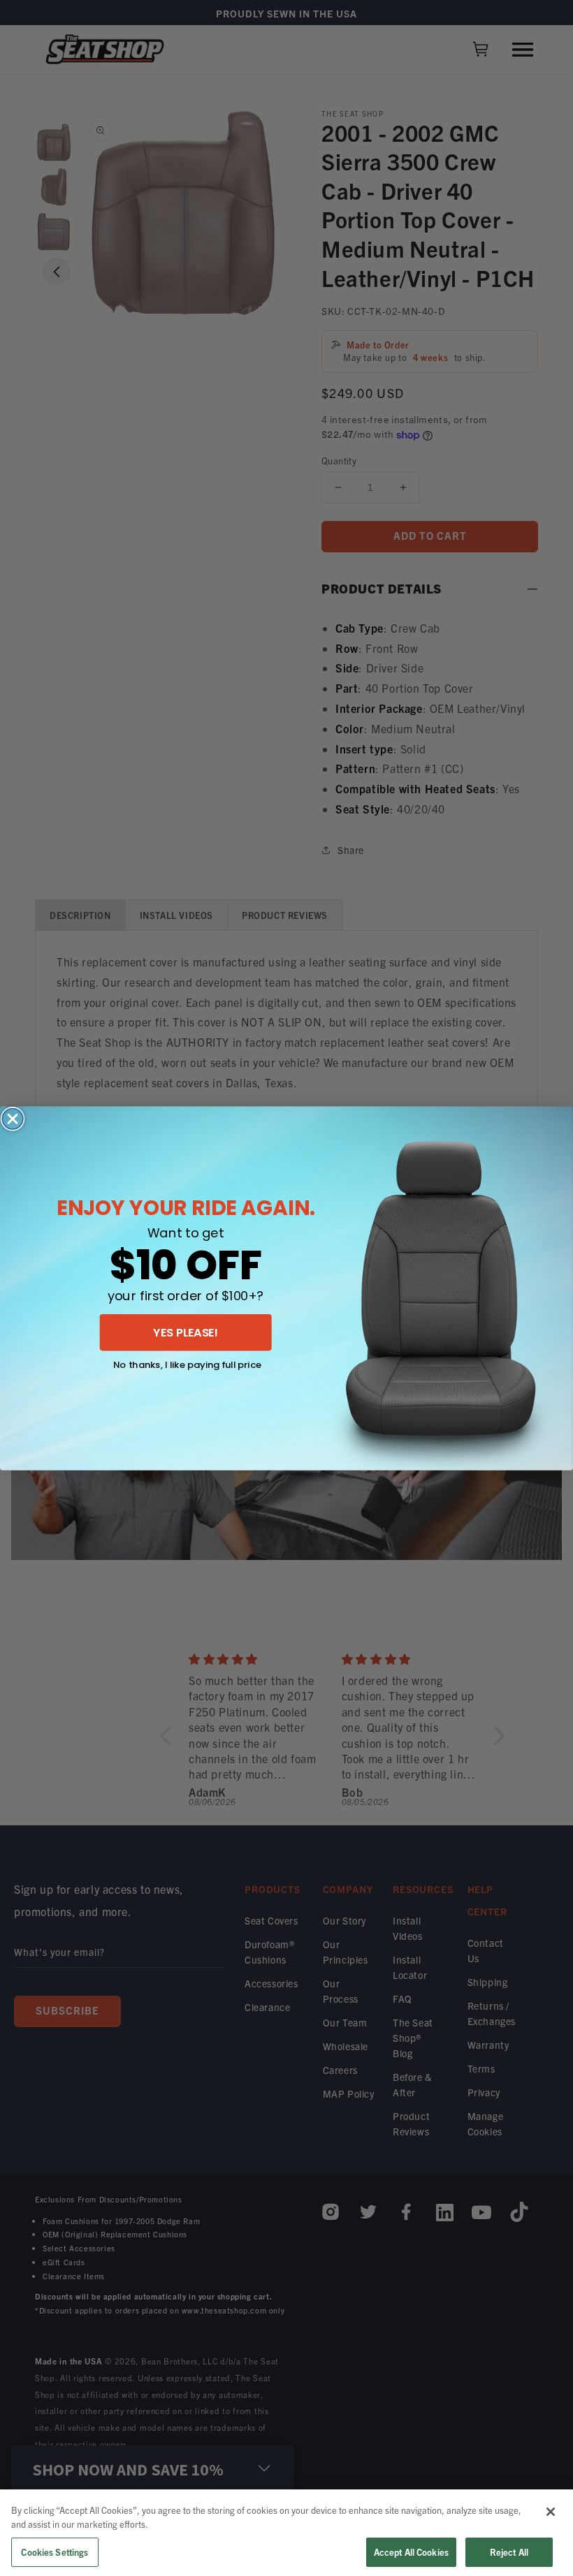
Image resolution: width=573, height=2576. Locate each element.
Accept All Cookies (411, 2552)
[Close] (551, 2512)
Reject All (509, 2552)
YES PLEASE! (186, 1332)
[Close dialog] (13, 1119)
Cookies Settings (55, 2552)
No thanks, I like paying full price (187, 1364)
